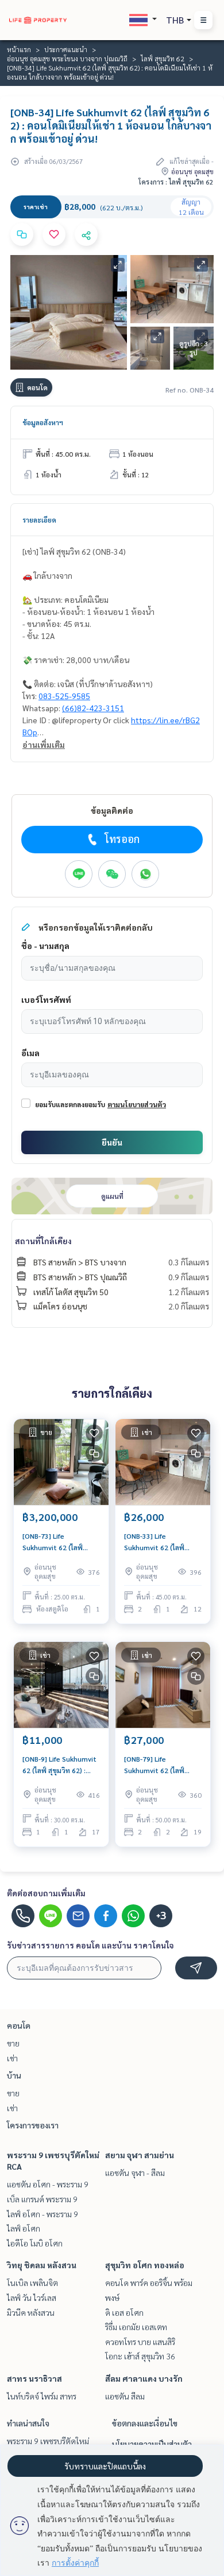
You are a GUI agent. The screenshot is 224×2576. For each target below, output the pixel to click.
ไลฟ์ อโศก (24, 2228)
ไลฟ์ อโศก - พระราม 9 (43, 2214)
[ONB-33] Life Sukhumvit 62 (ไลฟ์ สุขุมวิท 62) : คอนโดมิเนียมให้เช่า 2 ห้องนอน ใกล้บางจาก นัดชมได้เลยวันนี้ (160, 1542)
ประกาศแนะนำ (66, 49)
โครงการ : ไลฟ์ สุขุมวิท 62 (176, 182)
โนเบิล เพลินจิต (32, 2283)
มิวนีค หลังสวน (31, 2312)
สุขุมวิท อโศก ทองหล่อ (145, 2265)
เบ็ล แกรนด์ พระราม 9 (42, 2199)
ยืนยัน (112, 1142)
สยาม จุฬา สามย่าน (140, 2155)
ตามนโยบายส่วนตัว (137, 1104)
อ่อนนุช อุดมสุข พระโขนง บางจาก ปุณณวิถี (67, 58)
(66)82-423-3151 (93, 708)
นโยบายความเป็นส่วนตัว (152, 2444)
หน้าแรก (19, 49)
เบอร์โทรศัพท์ (46, 999)
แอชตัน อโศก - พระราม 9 (48, 2184)
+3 (161, 1916)
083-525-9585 (64, 696)
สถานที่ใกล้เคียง (43, 1241)
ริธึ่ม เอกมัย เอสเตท (136, 2327)
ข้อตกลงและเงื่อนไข (145, 2423)
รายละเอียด (39, 520)
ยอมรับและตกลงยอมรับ (70, 1104)
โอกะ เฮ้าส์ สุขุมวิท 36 (140, 2356)
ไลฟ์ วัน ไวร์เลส (32, 2297)
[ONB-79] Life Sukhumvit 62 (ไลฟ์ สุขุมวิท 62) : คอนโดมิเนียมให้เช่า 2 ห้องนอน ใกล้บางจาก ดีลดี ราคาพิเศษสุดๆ (162, 1765)
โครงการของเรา (33, 2125)
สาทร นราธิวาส (34, 2378)
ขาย (13, 2043)
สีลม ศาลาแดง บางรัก (144, 2378)
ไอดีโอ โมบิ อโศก (35, 2243)
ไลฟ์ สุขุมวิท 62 (163, 58)
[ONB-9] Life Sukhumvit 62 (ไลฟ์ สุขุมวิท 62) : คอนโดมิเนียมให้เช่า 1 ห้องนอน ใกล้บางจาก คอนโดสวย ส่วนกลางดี (60, 1765)
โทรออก (122, 839)
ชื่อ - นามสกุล (45, 946)
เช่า (12, 2058)
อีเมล (30, 1053)
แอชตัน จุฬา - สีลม (135, 2173)
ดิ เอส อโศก (124, 2312)
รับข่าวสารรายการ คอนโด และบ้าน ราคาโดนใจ (90, 1945)
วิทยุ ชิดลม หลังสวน (42, 2265)
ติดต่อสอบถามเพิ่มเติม (46, 1893)
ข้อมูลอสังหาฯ (43, 422)
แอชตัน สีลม (125, 2396)
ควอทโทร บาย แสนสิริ (140, 2342)
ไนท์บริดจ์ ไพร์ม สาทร (42, 2396)
